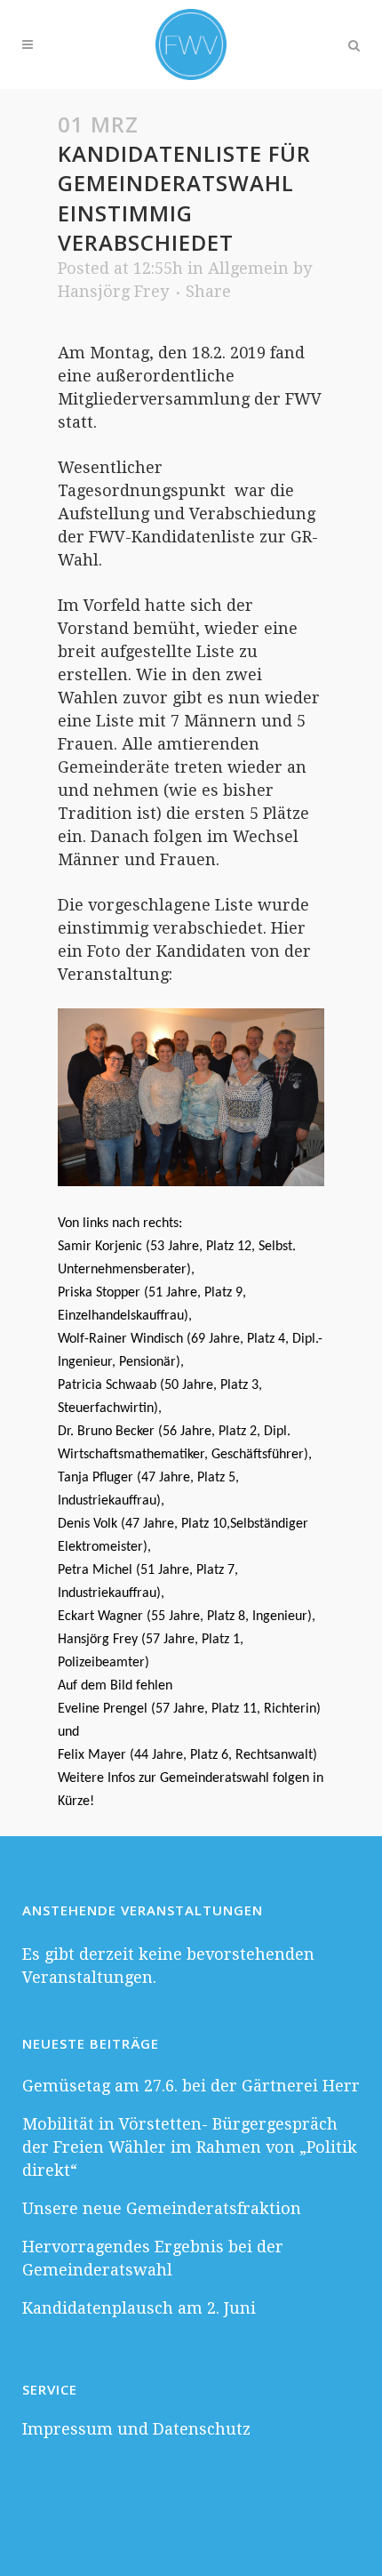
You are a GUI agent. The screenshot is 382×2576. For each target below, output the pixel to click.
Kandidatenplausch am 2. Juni (139, 2308)
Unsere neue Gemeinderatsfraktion (162, 2208)
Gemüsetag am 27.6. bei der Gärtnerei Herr (191, 2086)
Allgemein (248, 268)
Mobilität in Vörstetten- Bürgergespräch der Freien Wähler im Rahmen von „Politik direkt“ (190, 2147)
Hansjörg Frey (113, 291)
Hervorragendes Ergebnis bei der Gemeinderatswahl (153, 2258)
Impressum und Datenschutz (136, 2429)
